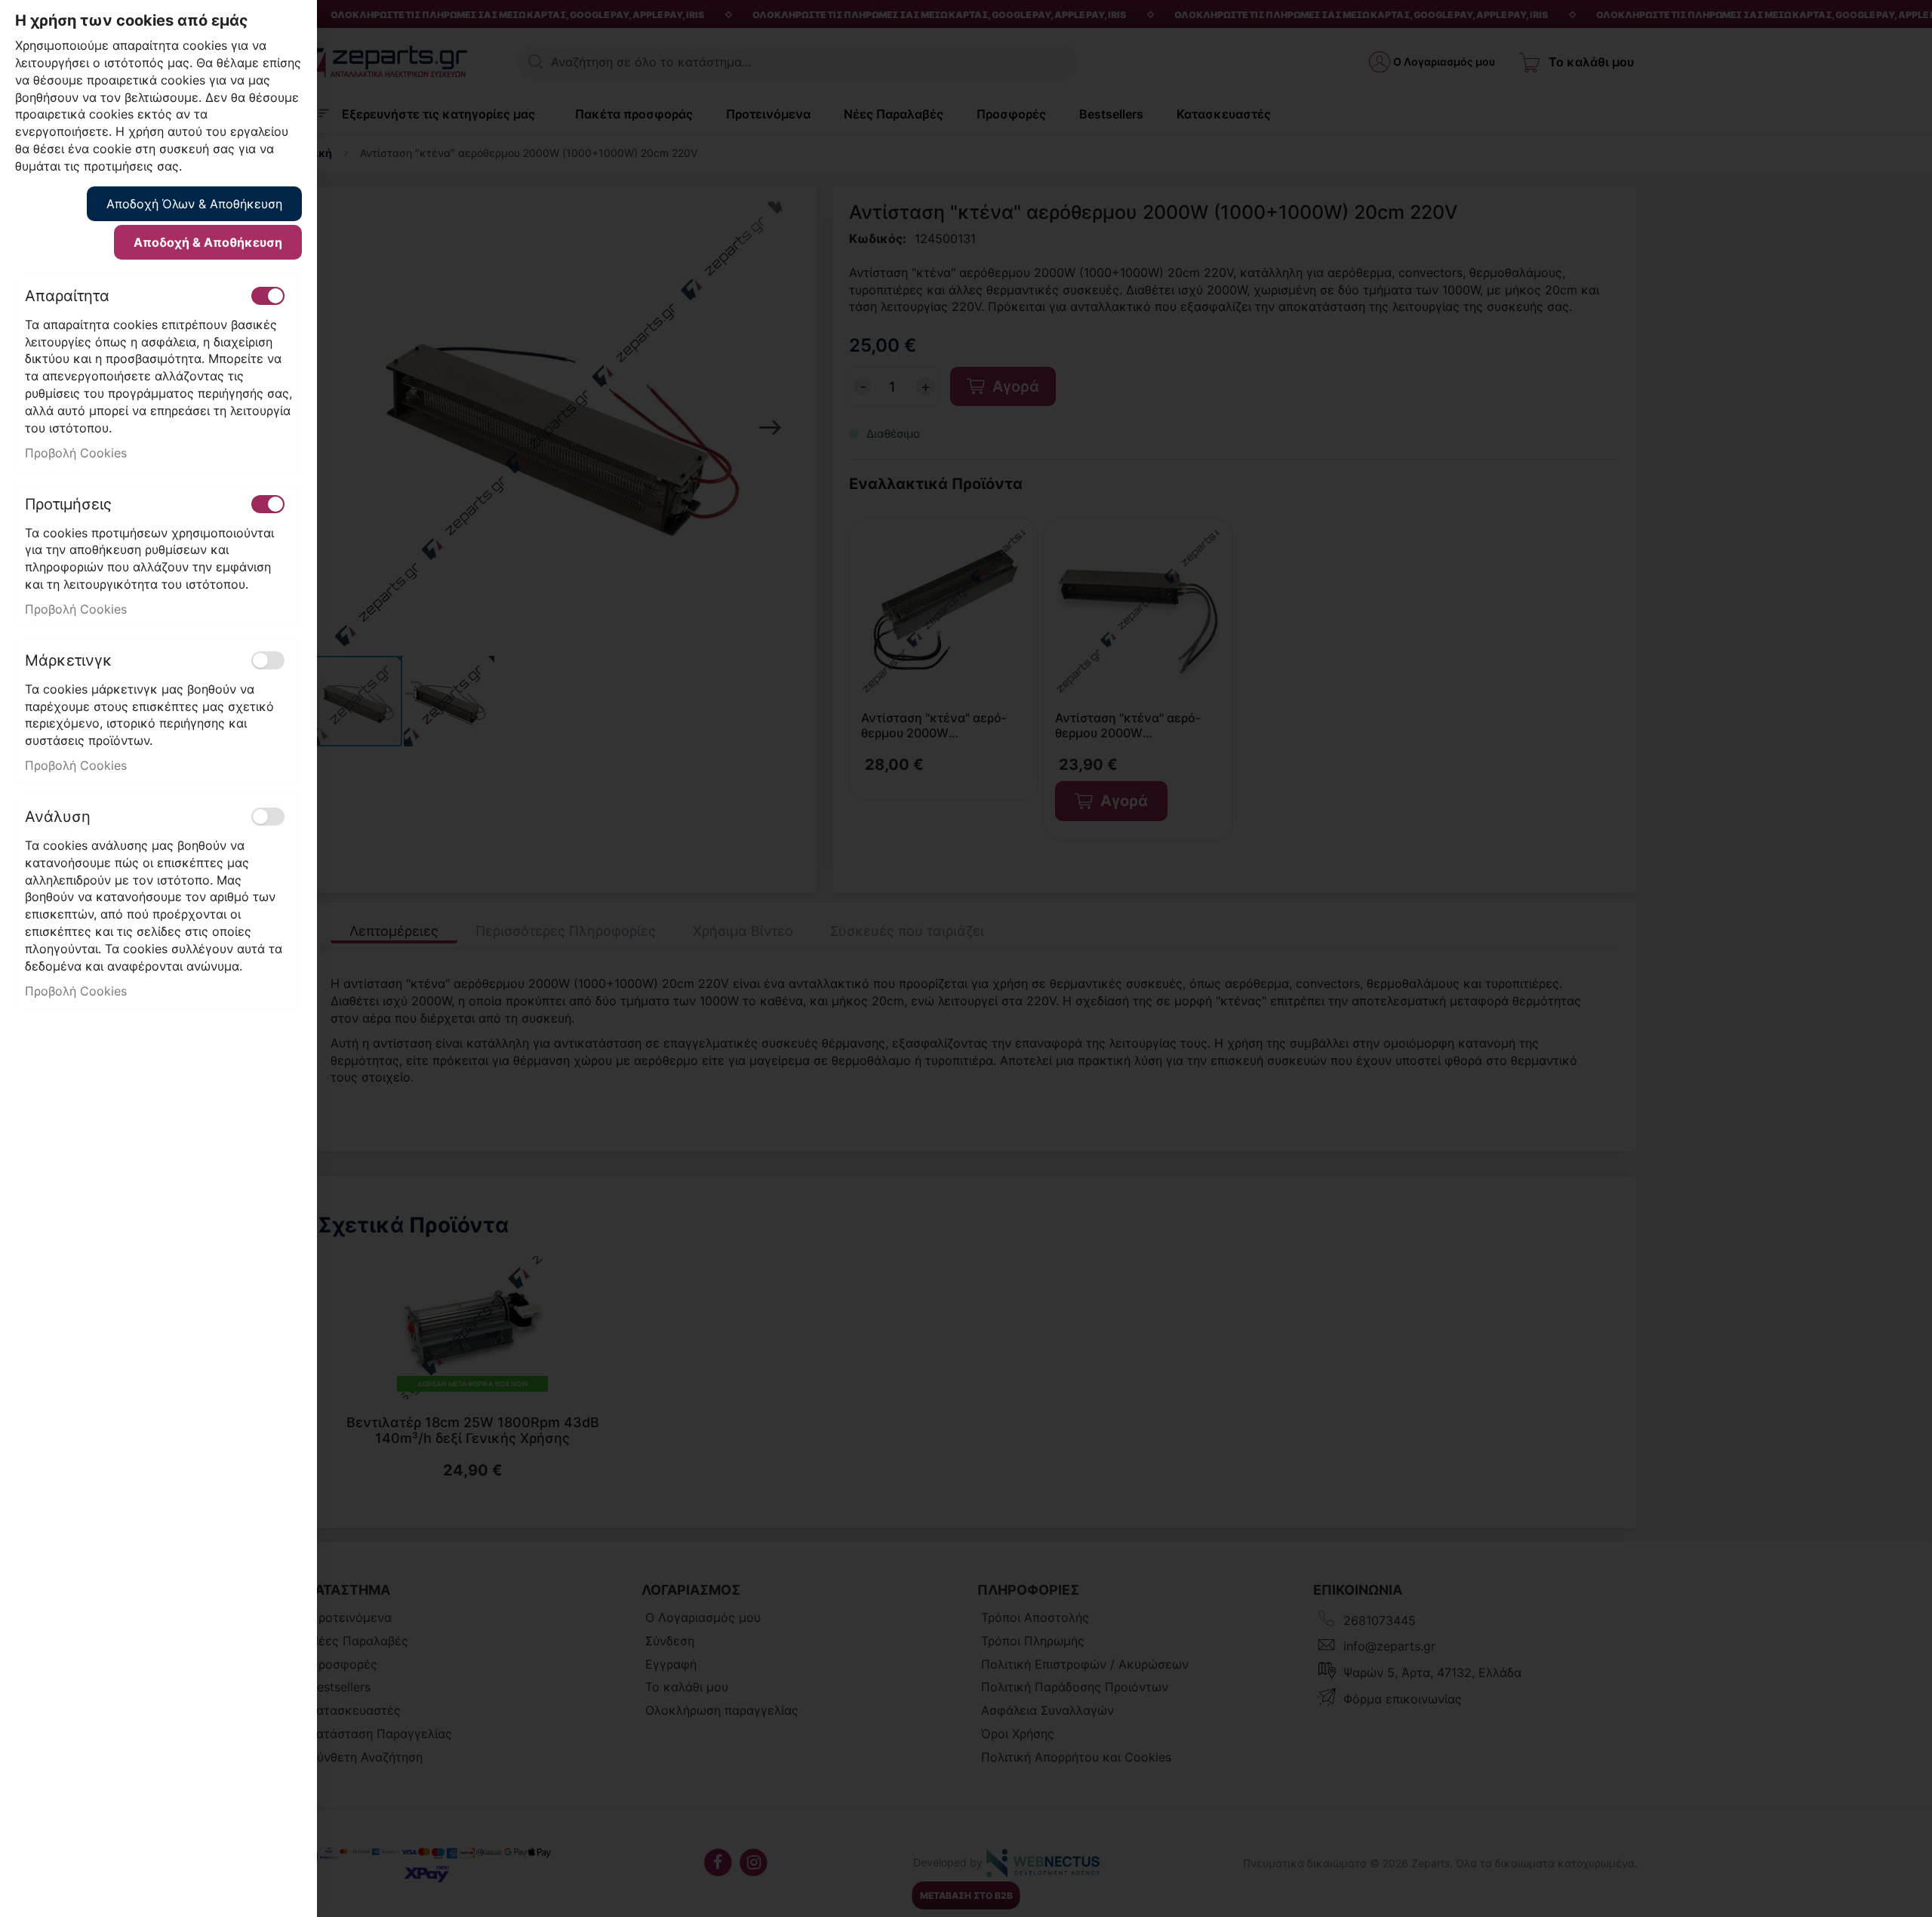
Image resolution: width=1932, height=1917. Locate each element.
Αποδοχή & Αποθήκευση (208, 242)
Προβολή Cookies (76, 453)
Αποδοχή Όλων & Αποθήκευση (194, 204)
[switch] (268, 296)
